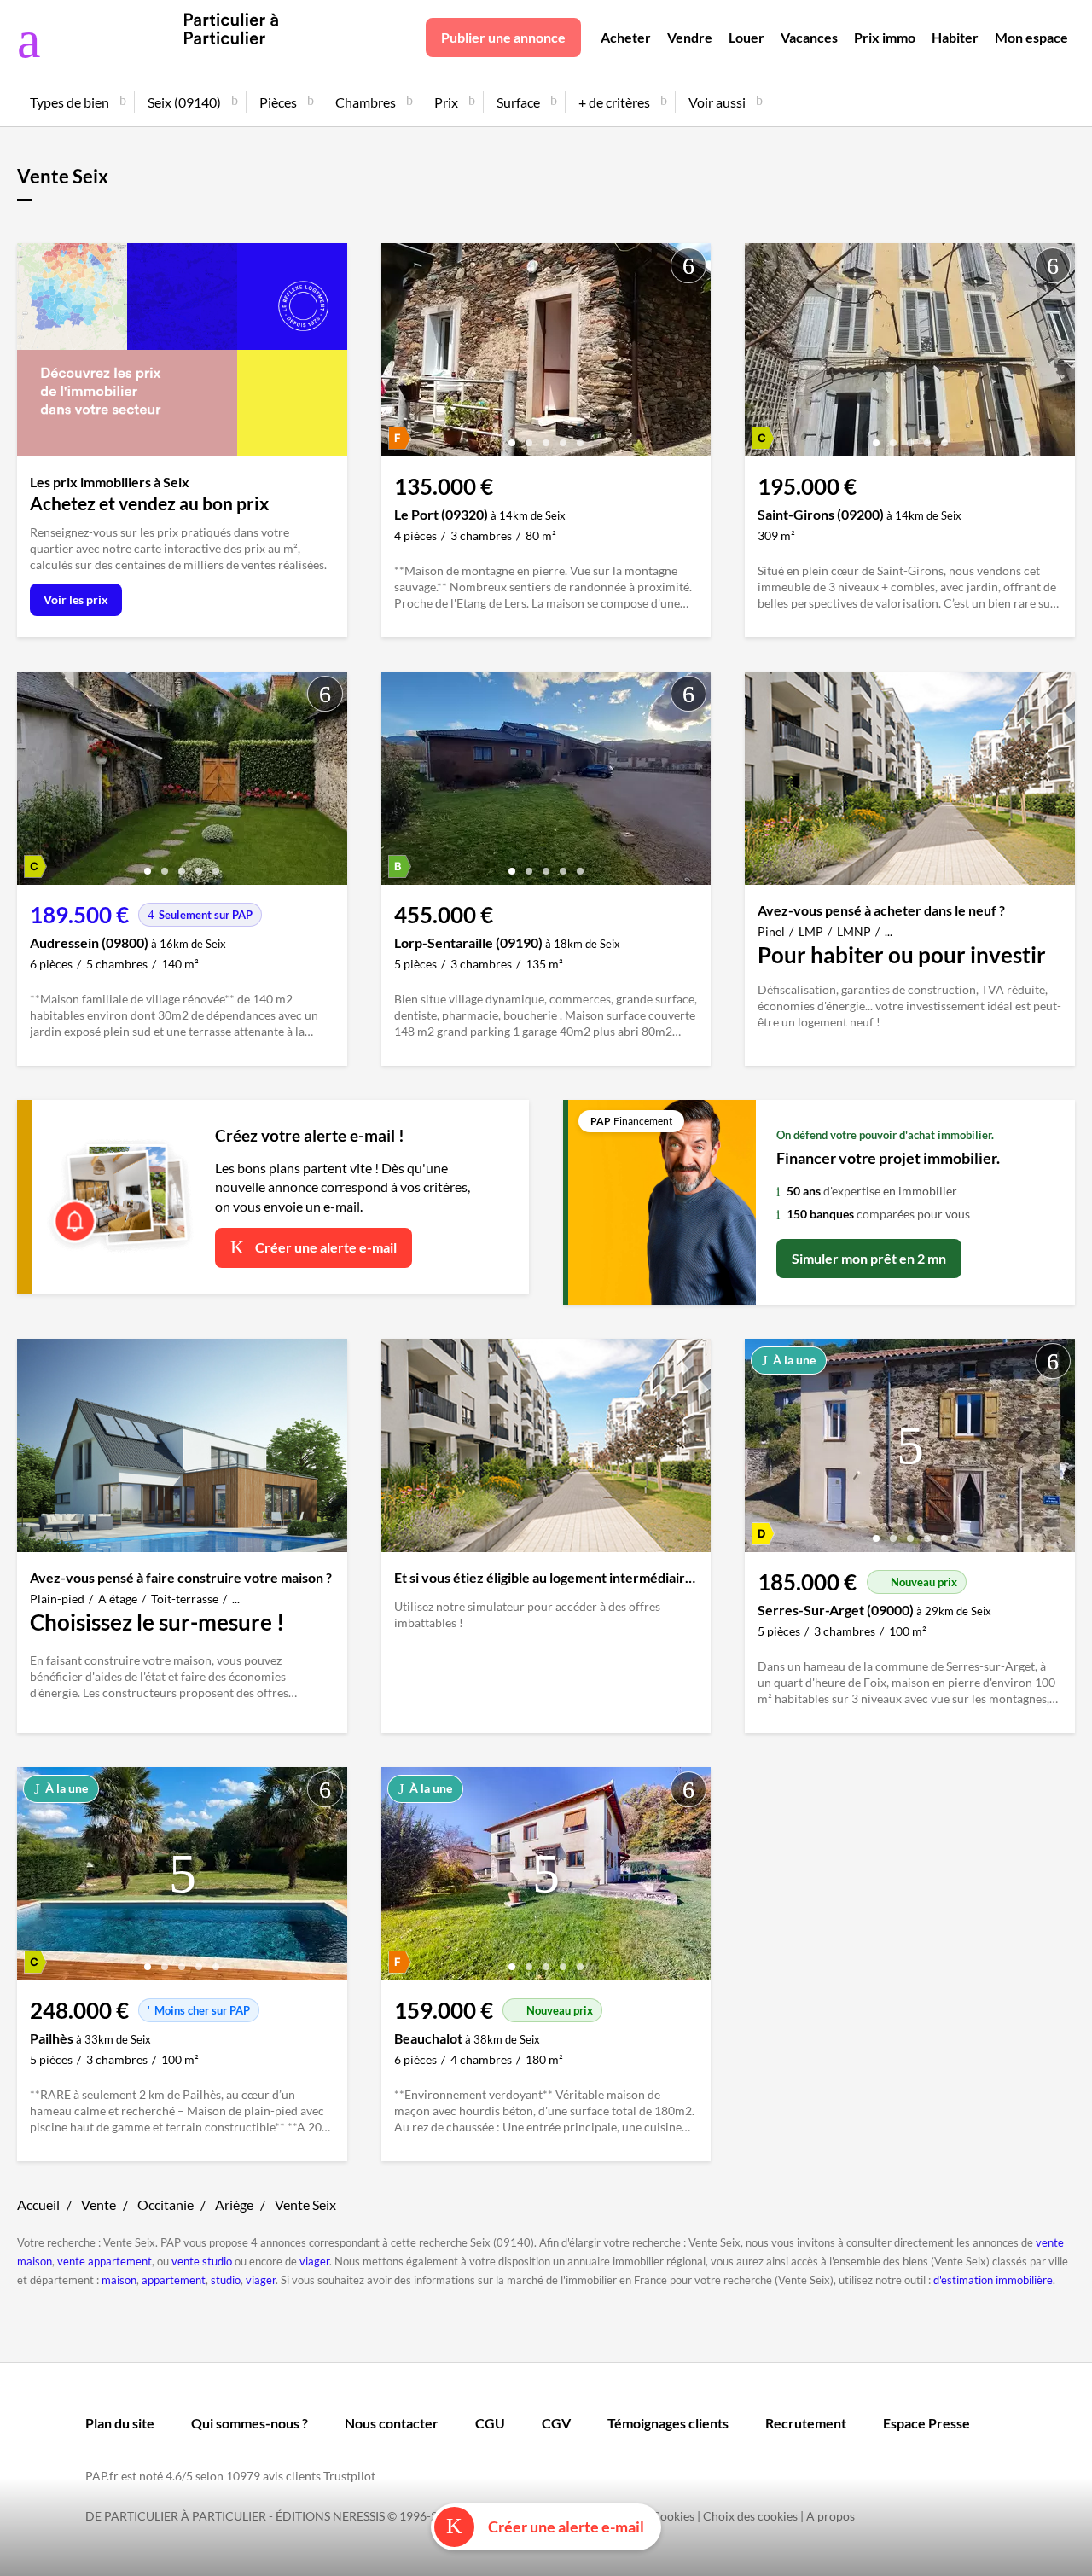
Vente (99, 2204)
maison (119, 2280)
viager (314, 2261)
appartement (174, 2280)
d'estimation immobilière (993, 2280)
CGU (490, 2423)
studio (226, 2280)
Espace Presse (926, 2423)
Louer (746, 37)
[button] (512, 436)
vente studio (202, 2261)
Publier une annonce (503, 37)
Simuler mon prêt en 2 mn (869, 1258)
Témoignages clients (668, 2423)
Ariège (234, 2204)
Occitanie (166, 2204)
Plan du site (120, 2423)
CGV (556, 2423)
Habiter (955, 37)
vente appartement (105, 2261)
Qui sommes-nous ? (250, 2423)
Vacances (809, 37)
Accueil (38, 2204)
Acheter (626, 37)
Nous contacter (392, 2423)
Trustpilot (349, 2476)
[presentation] (398, 354)
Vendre (690, 37)
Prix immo (885, 37)
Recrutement (806, 2423)
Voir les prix (76, 599)
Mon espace (1031, 37)
